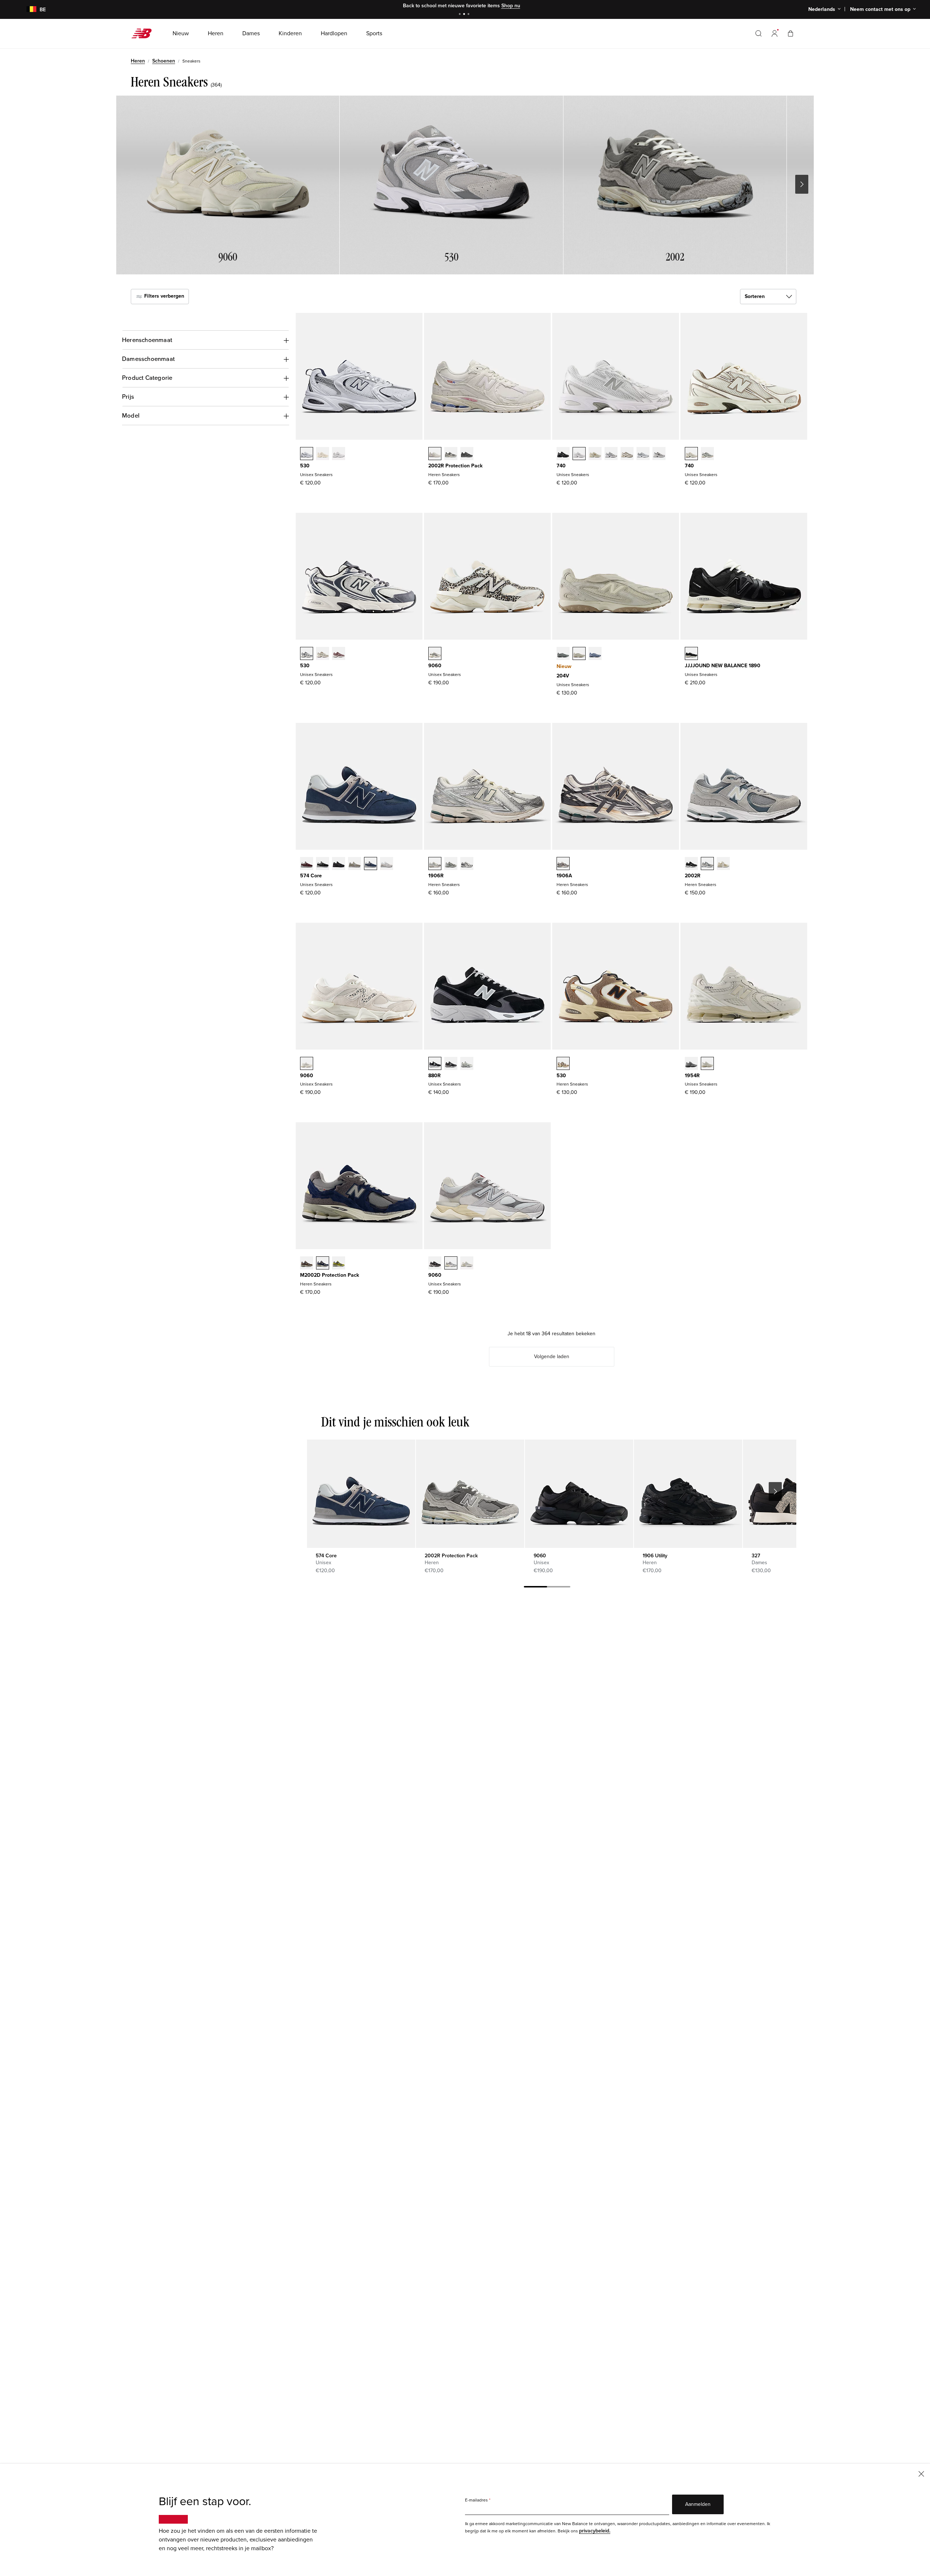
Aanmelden (698, 2504)
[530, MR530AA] (323, 454)
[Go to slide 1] (461, 15)
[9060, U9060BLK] (435, 1264)
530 (305, 466)
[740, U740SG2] (643, 454)
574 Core (311, 876)
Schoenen (164, 61)
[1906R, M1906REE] (435, 864)
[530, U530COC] (307, 654)
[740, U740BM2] (563, 454)
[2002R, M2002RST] (707, 864)
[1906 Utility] (688, 1494)
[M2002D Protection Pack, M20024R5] (323, 1264)
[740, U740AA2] (707, 454)
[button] (775, 33)
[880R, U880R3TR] (451, 1064)
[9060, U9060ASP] (307, 1064)
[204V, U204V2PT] (563, 654)
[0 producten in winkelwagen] (790, 33)
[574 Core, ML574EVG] (355, 864)
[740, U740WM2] (579, 454)
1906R (436, 876)
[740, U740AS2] (627, 454)
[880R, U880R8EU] (435, 1064)
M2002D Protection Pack (329, 1275)
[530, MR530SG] (307, 454)
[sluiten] (921, 2473)
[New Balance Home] (144, 33)
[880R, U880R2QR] (467, 1064)
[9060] (579, 1494)
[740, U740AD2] (691, 454)
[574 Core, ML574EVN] (371, 864)
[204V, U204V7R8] (595, 654)
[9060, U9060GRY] (451, 1264)
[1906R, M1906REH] (451, 864)
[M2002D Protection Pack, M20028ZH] (339, 1264)
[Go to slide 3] (469, 15)
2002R (693, 876)
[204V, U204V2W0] (579, 654)
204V (563, 676)
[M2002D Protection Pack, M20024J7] (307, 1264)
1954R (692, 1076)
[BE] (27, 10)
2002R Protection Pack (455, 466)
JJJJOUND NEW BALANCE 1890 (723, 666)
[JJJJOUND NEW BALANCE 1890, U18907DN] (691, 654)
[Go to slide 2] (465, 15)
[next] (775, 1492)
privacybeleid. (595, 2531)
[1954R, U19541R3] (707, 1064)
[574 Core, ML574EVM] (307, 864)
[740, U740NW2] (659, 454)
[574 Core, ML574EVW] (387, 864)
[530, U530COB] (323, 654)
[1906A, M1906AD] (563, 864)
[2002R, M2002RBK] (691, 864)
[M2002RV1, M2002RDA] (451, 454)
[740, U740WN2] (611, 454)
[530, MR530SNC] (563, 1064)
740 (561, 466)
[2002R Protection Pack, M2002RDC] (435, 454)
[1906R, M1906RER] (467, 864)
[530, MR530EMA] (339, 454)
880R (434, 1076)
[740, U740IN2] (595, 454)
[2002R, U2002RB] (723, 864)
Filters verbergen (163, 296)
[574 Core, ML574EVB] (323, 864)
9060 (435, 666)
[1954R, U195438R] (691, 1064)
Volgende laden (552, 1357)
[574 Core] (361, 1494)
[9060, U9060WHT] (467, 1264)
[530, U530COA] (339, 654)
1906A (564, 876)
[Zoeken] (759, 33)
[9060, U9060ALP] (435, 654)
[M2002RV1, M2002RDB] (467, 454)
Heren (138, 61)
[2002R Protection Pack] (470, 1494)
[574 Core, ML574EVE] (339, 864)
